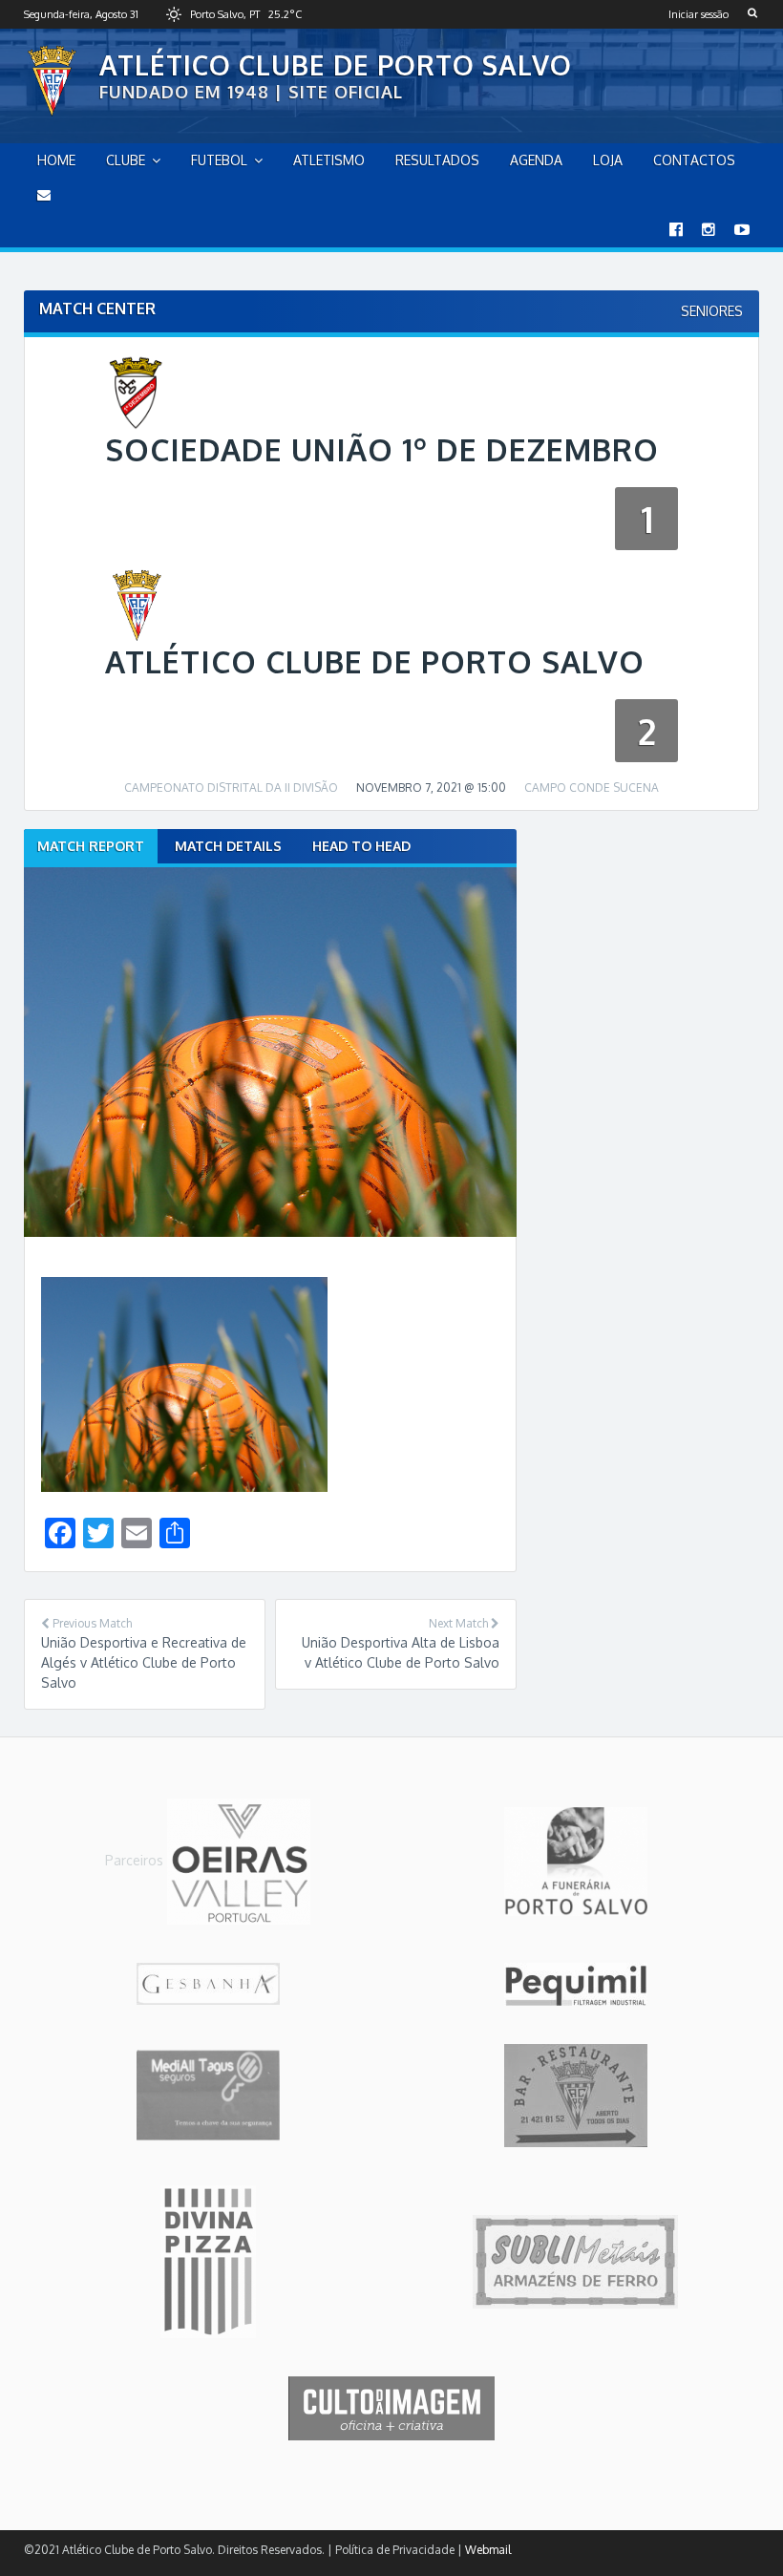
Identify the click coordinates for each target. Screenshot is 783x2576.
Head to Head (361, 846)
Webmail (488, 2550)
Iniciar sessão (698, 14)
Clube (126, 160)
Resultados (437, 160)
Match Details (228, 846)
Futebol (219, 160)
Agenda (536, 160)
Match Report (91, 846)
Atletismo (329, 160)
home (56, 160)
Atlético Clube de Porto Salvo (336, 65)
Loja (608, 160)
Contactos (694, 160)
